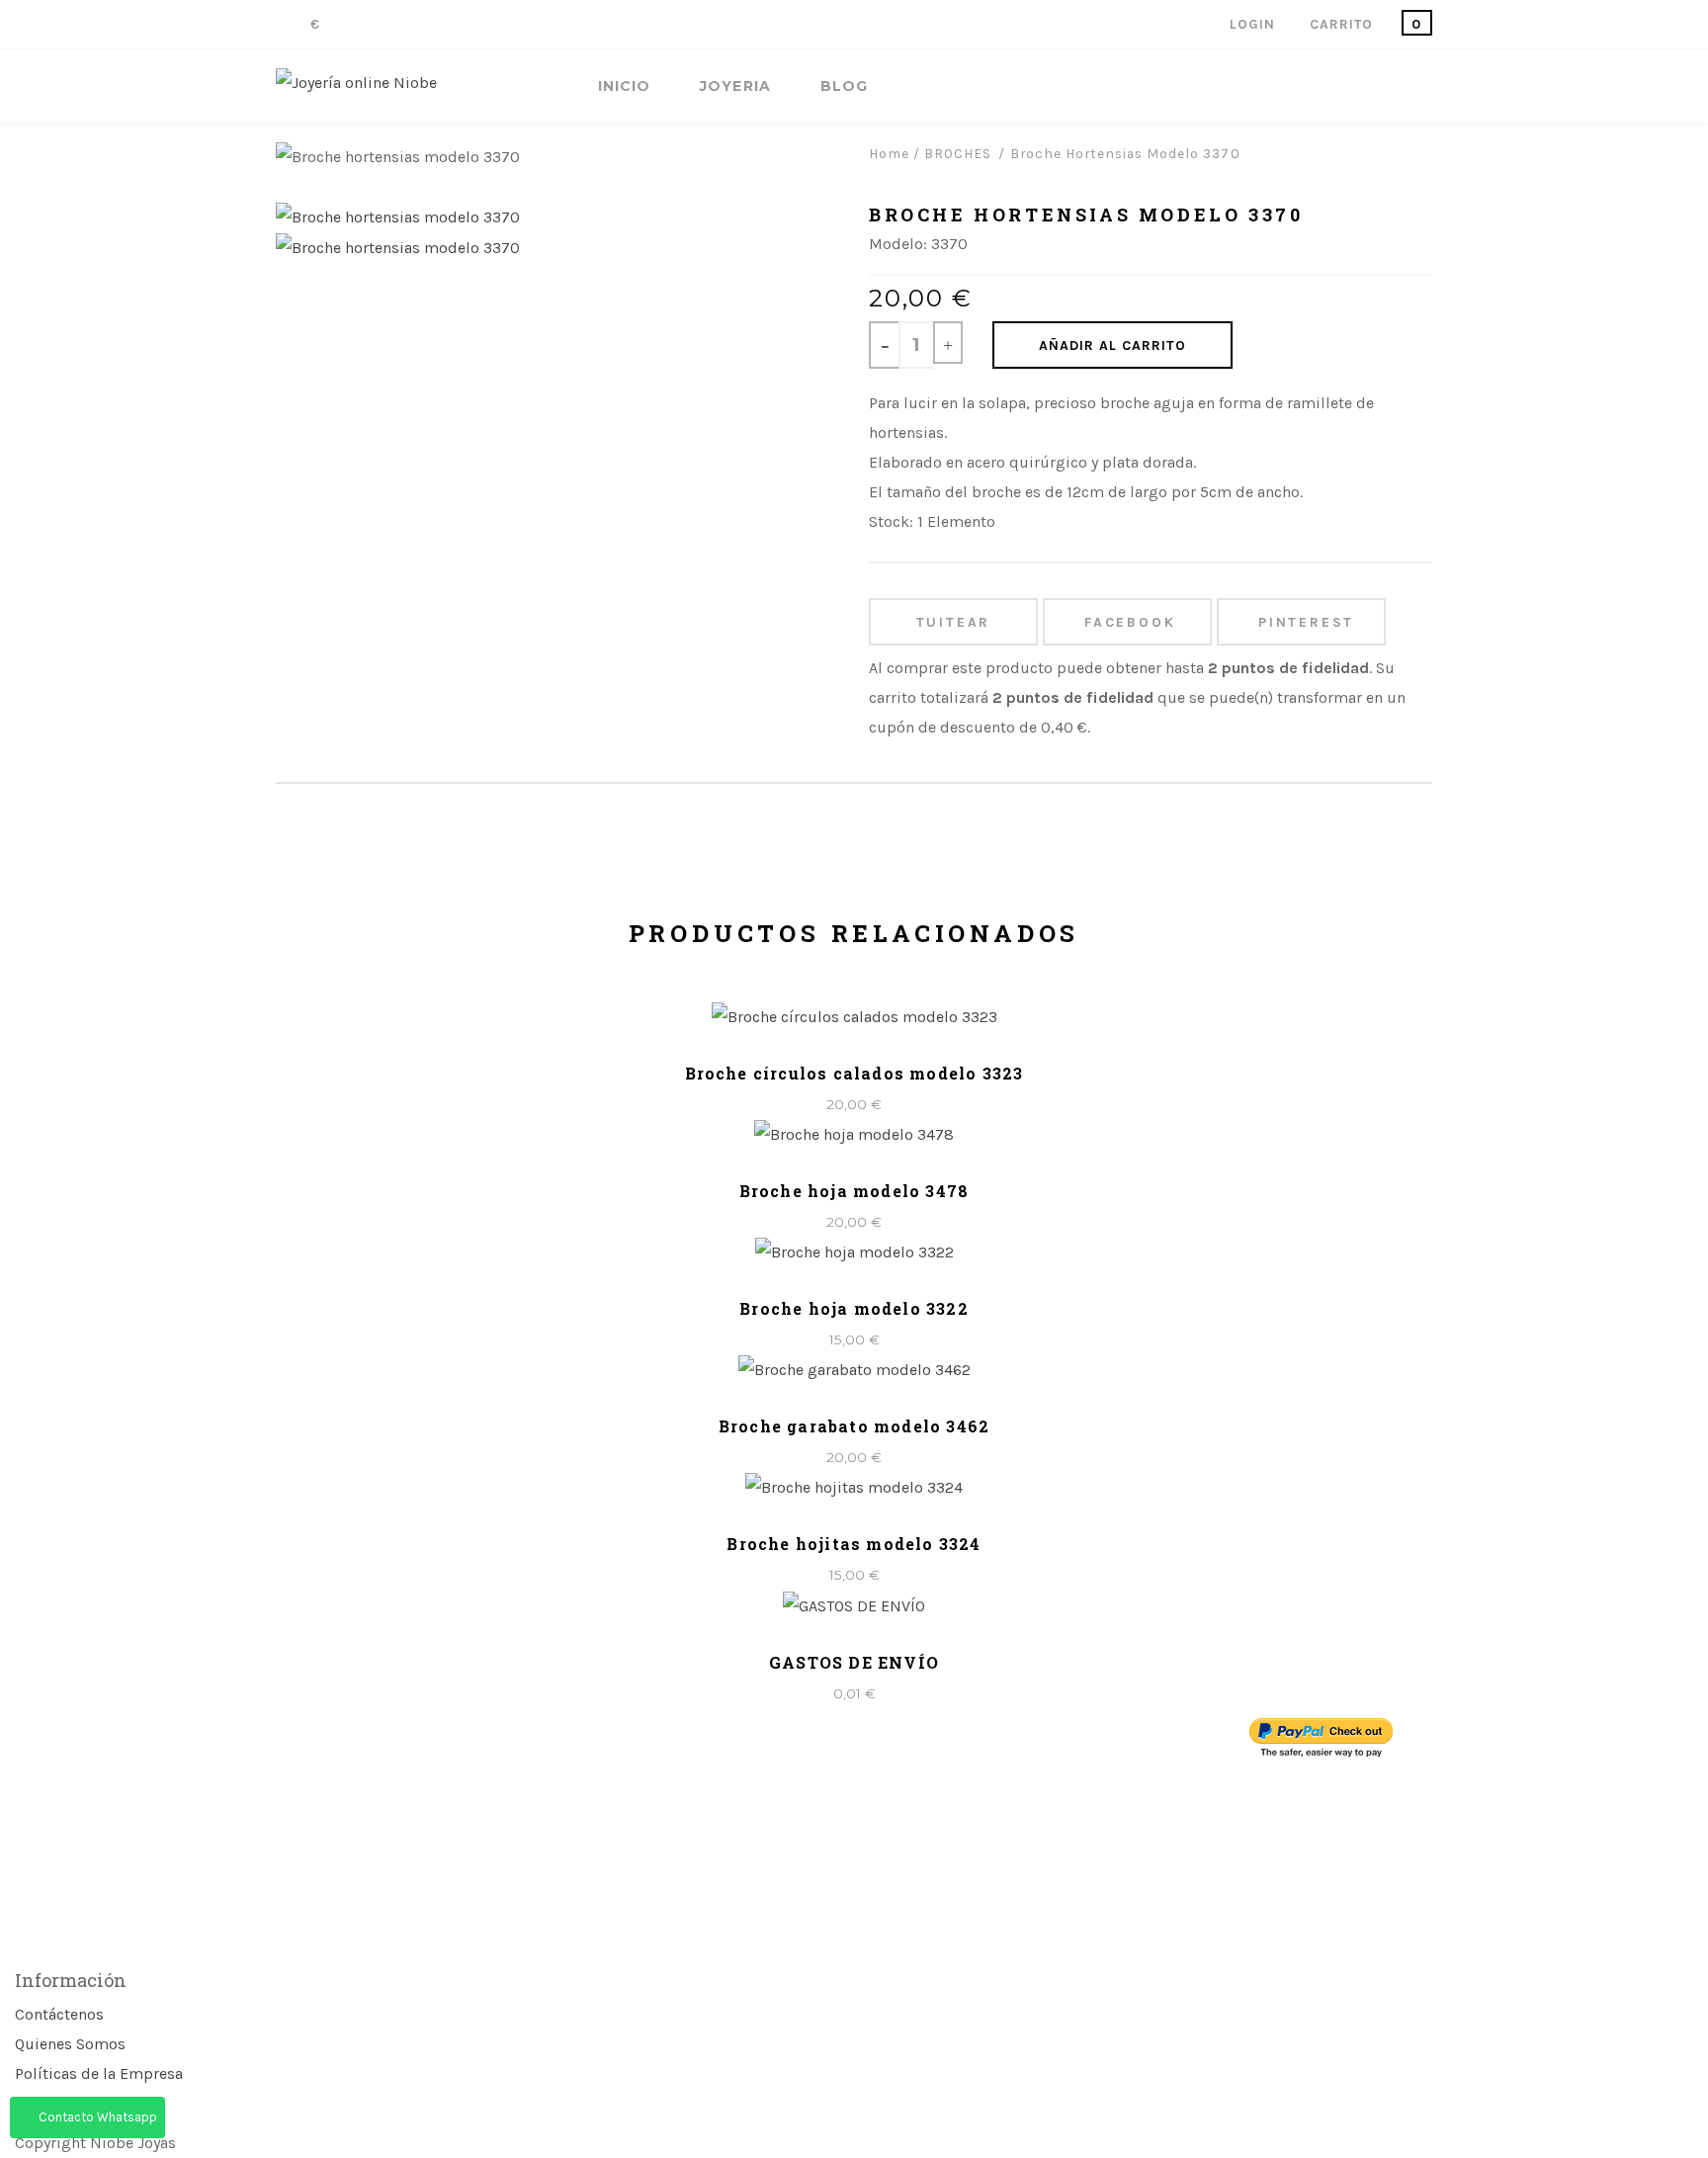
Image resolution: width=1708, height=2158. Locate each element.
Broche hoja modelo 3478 (854, 1191)
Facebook (1130, 622)
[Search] (1427, 87)
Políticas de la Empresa (99, 2073)
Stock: (891, 521)
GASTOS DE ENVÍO (854, 1662)
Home (889, 153)
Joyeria (735, 86)
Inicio (624, 86)
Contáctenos (59, 2014)
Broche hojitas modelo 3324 (854, 1544)
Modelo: (898, 244)
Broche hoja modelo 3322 (854, 1308)
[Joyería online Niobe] (356, 83)
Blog (844, 86)
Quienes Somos (70, 2044)
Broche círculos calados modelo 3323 (854, 1073)
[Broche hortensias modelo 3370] (398, 216)
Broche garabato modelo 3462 (854, 1426)
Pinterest (1306, 622)
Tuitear (954, 622)
